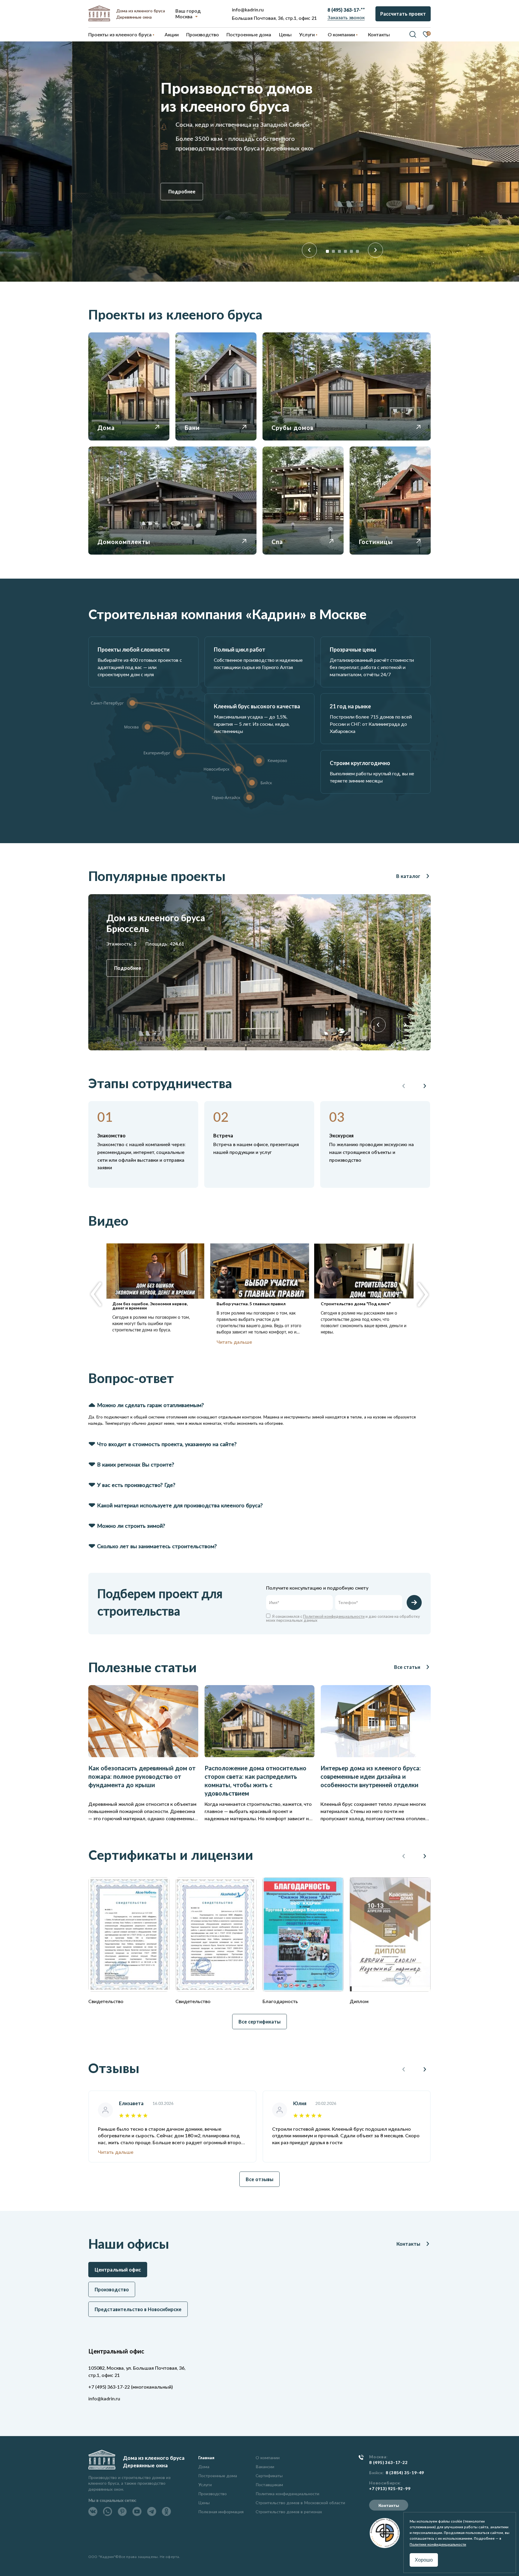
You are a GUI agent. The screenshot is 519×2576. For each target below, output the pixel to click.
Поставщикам (269, 2485)
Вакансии (265, 2467)
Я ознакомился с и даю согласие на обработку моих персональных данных (343, 1618)
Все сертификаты (259, 2022)
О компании (268, 2458)
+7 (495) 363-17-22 (109, 2387)
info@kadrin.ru (248, 9)
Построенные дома (249, 34)
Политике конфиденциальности (438, 2544)
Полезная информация (221, 2512)
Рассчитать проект (403, 14)
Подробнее (110, 191)
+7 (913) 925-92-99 (390, 2489)
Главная (206, 2458)
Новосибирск (385, 2483)
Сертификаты (269, 2476)
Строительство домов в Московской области (300, 2503)
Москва (184, 16)
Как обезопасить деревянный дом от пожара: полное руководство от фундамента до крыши (142, 1776)
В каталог (408, 876)
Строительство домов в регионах (289, 2512)
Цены (204, 2503)
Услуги (205, 2485)
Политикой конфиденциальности (334, 1616)
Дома (204, 2467)
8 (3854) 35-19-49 (405, 2473)
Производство (212, 2494)
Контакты (408, 2244)
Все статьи (407, 1667)
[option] (259, 162)
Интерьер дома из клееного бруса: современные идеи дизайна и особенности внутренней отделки (371, 1776)
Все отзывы (259, 2179)
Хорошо (424, 2560)
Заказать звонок (346, 17)
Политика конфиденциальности (287, 2494)
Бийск (376, 2473)
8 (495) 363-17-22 (388, 2462)
